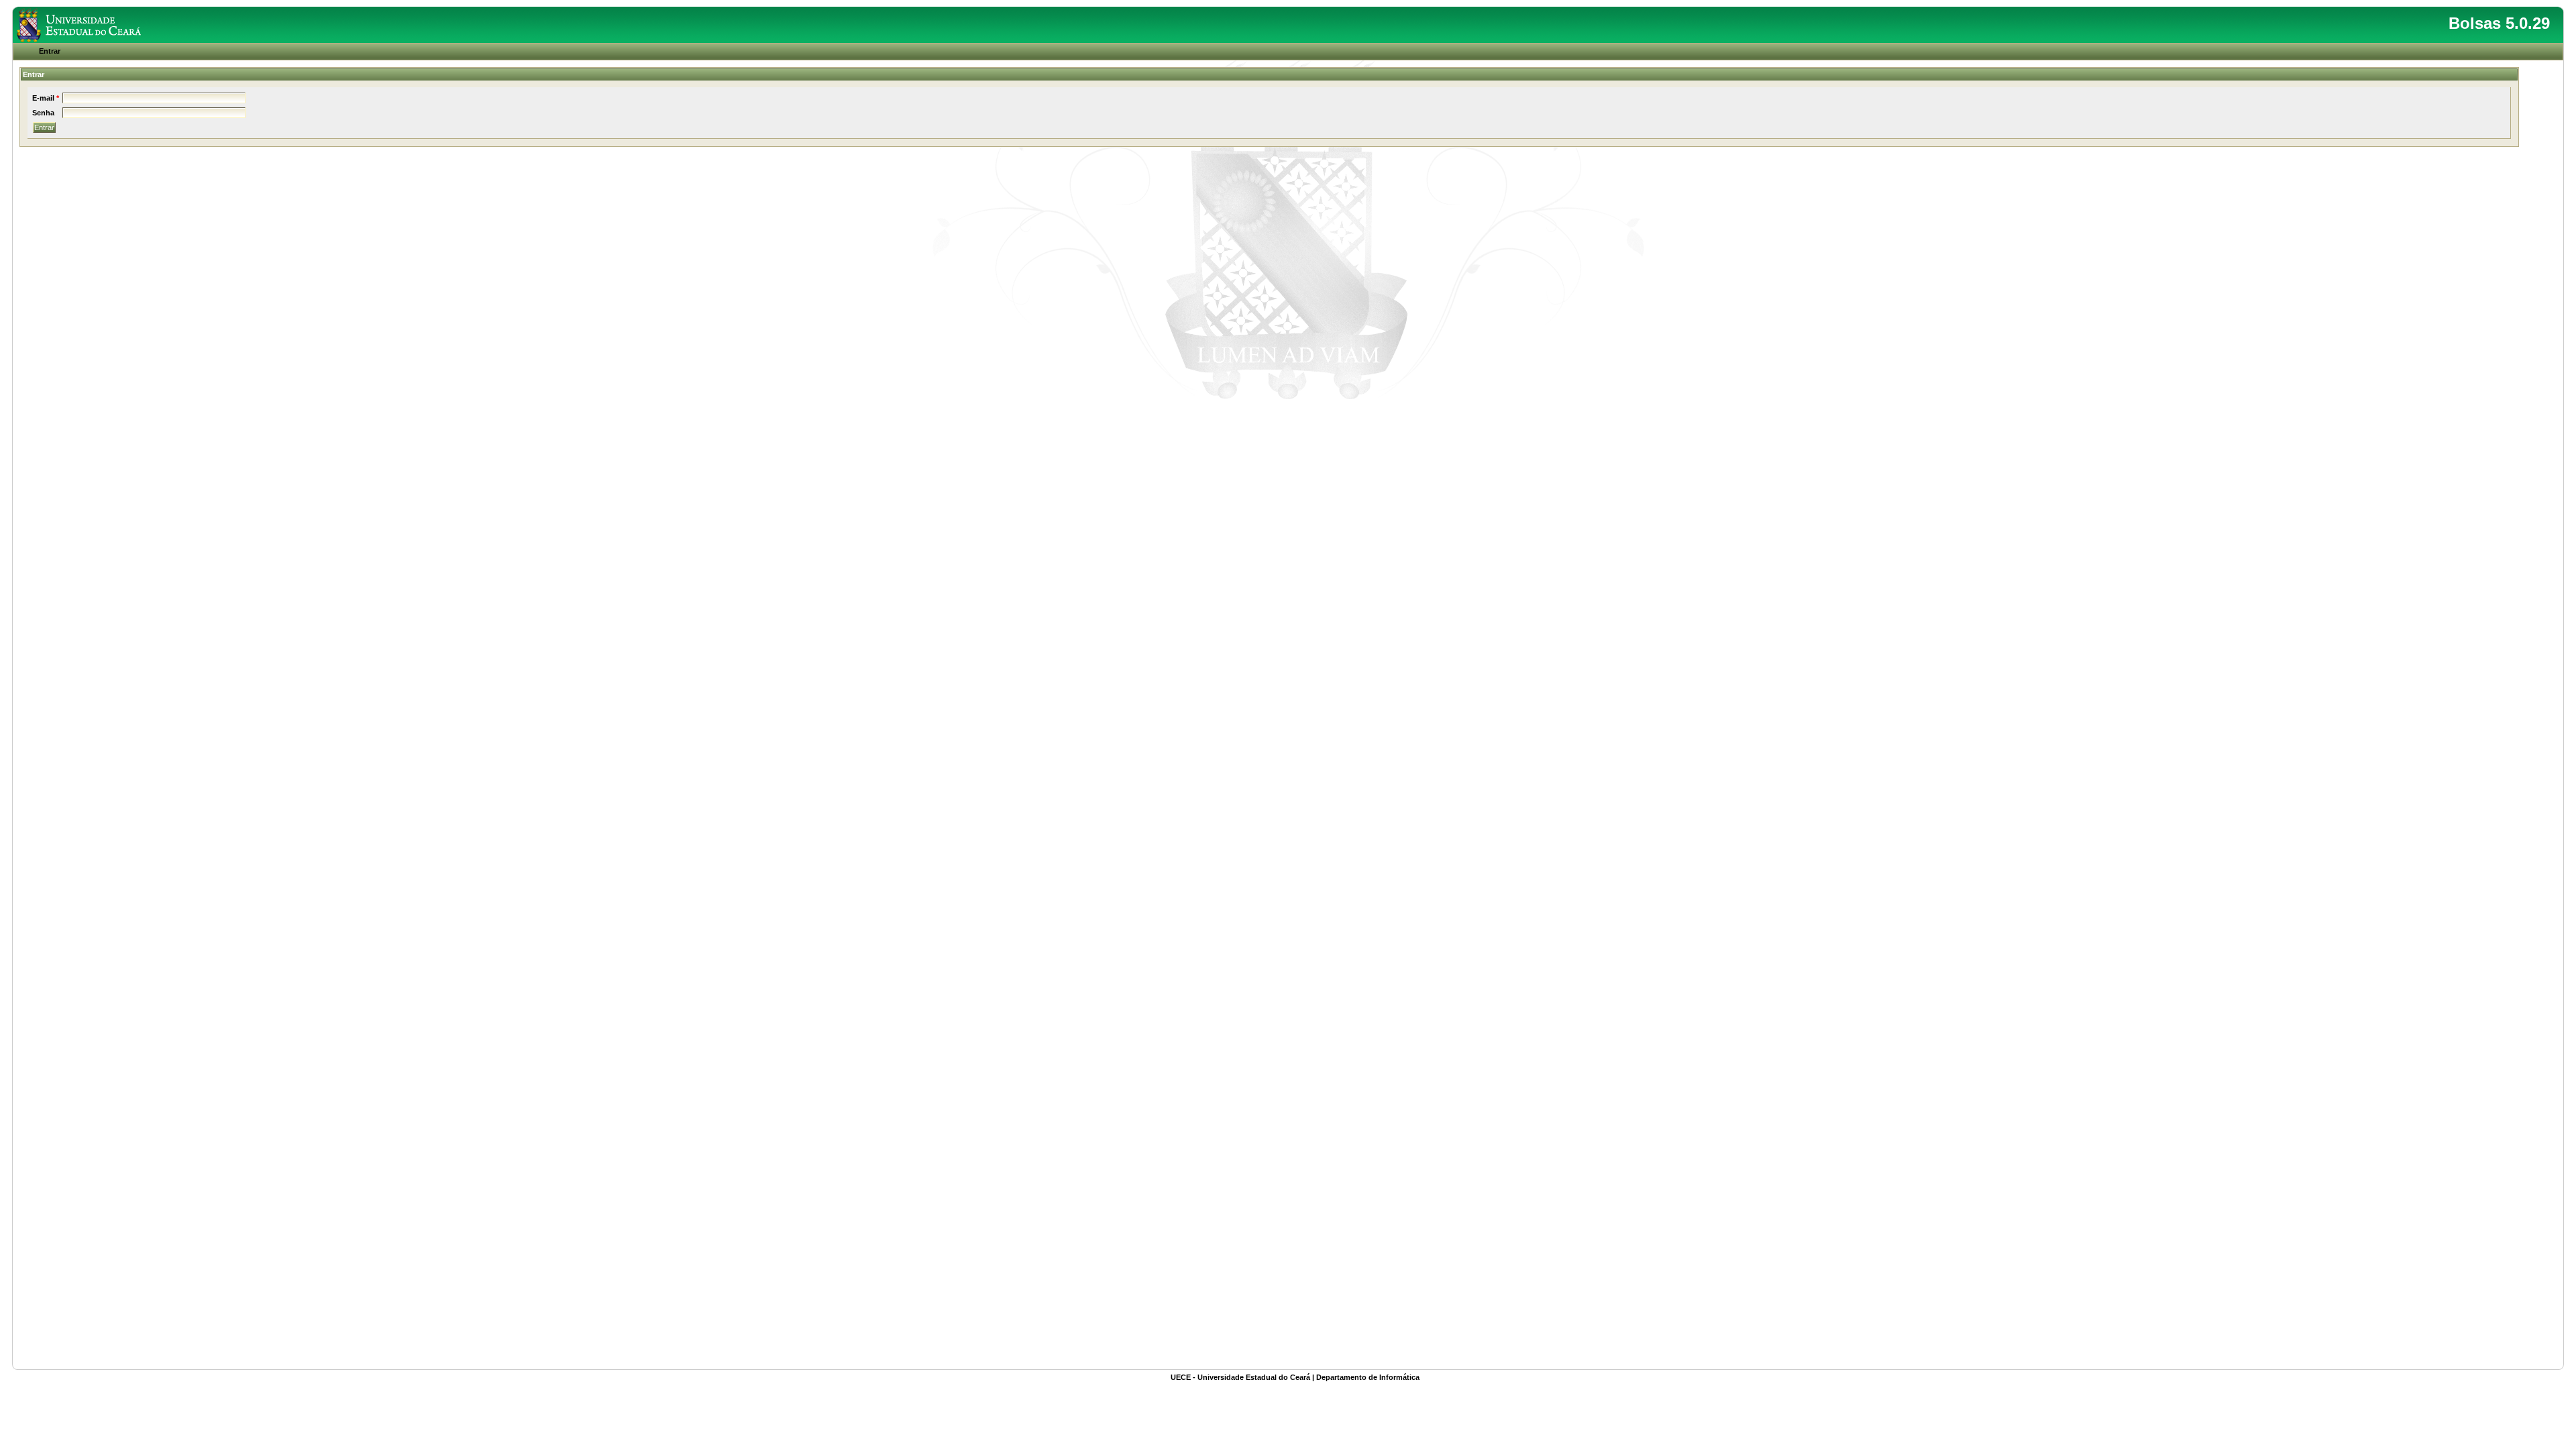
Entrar (50, 51)
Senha (43, 113)
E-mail (43, 98)
